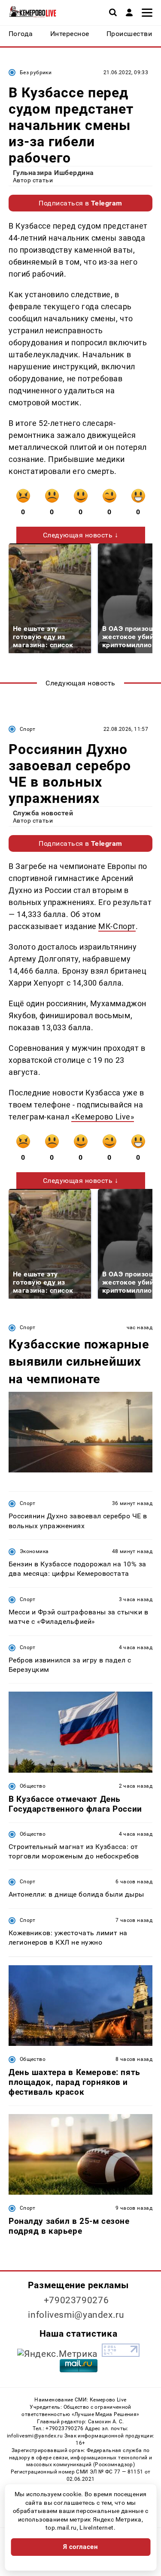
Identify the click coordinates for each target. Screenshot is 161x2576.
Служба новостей (43, 813)
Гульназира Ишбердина (53, 173)
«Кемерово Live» (103, 1117)
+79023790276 (76, 2300)
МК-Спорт (117, 926)
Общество (33, 1786)
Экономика (34, 1551)
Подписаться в (80, 203)
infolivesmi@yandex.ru (76, 2315)
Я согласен (81, 2547)
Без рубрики (36, 72)
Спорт (28, 729)
